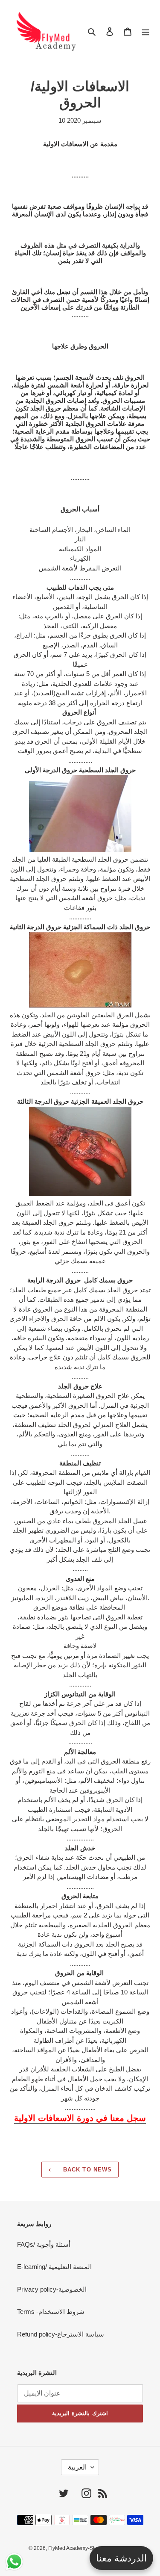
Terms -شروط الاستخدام (51, 2312)
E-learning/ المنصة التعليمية (54, 2267)
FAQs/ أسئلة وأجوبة (44, 2244)
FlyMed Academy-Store (75, 2548)
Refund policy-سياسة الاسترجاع (61, 2334)
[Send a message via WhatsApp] (14, 2562)
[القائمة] (145, 31)
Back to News (86, 2170)
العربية (77, 2467)
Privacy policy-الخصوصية (52, 2289)
